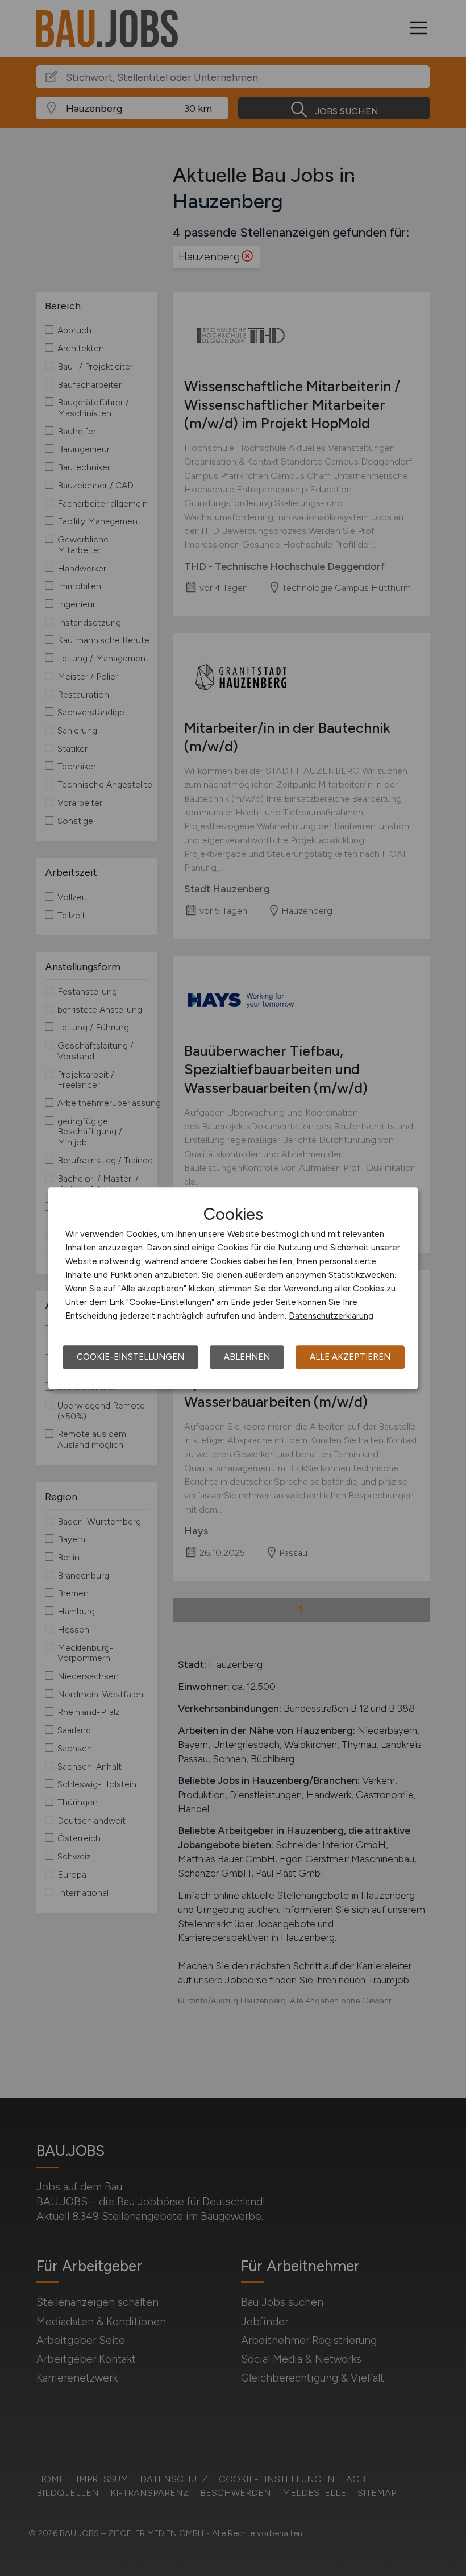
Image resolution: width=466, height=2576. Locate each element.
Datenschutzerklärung (331, 1316)
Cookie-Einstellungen (130, 1357)
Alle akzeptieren (350, 1357)
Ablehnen (247, 1357)
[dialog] (233, 1288)
